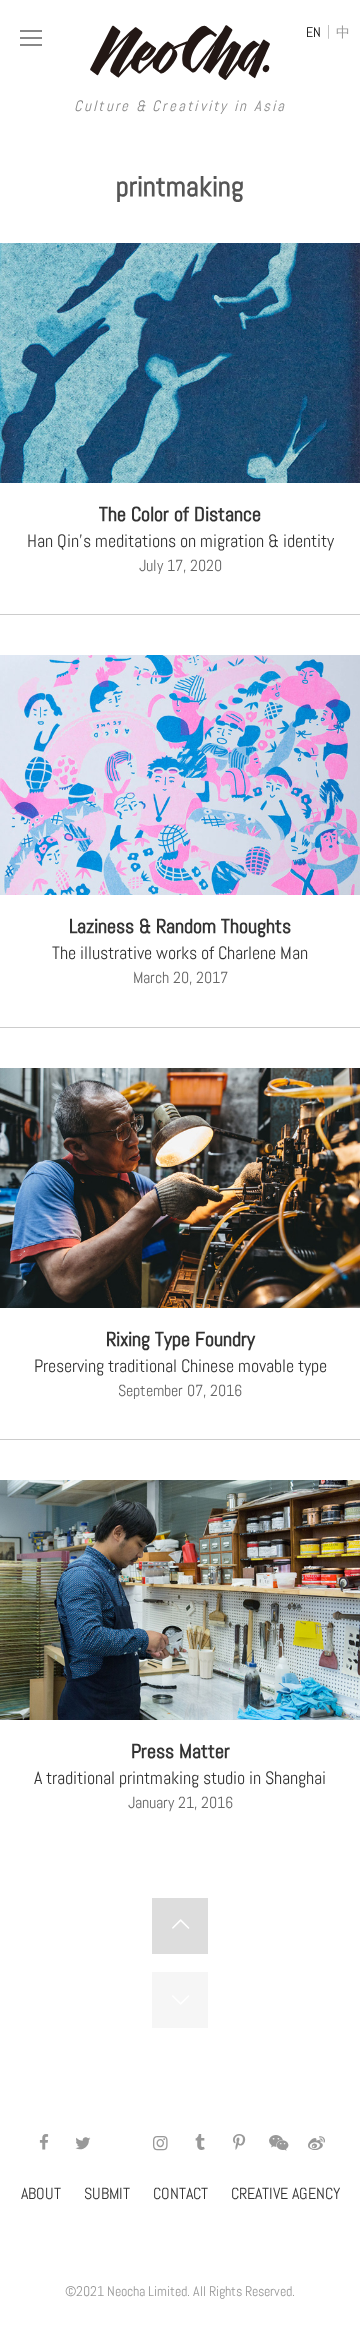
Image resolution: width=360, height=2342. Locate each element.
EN (313, 32)
